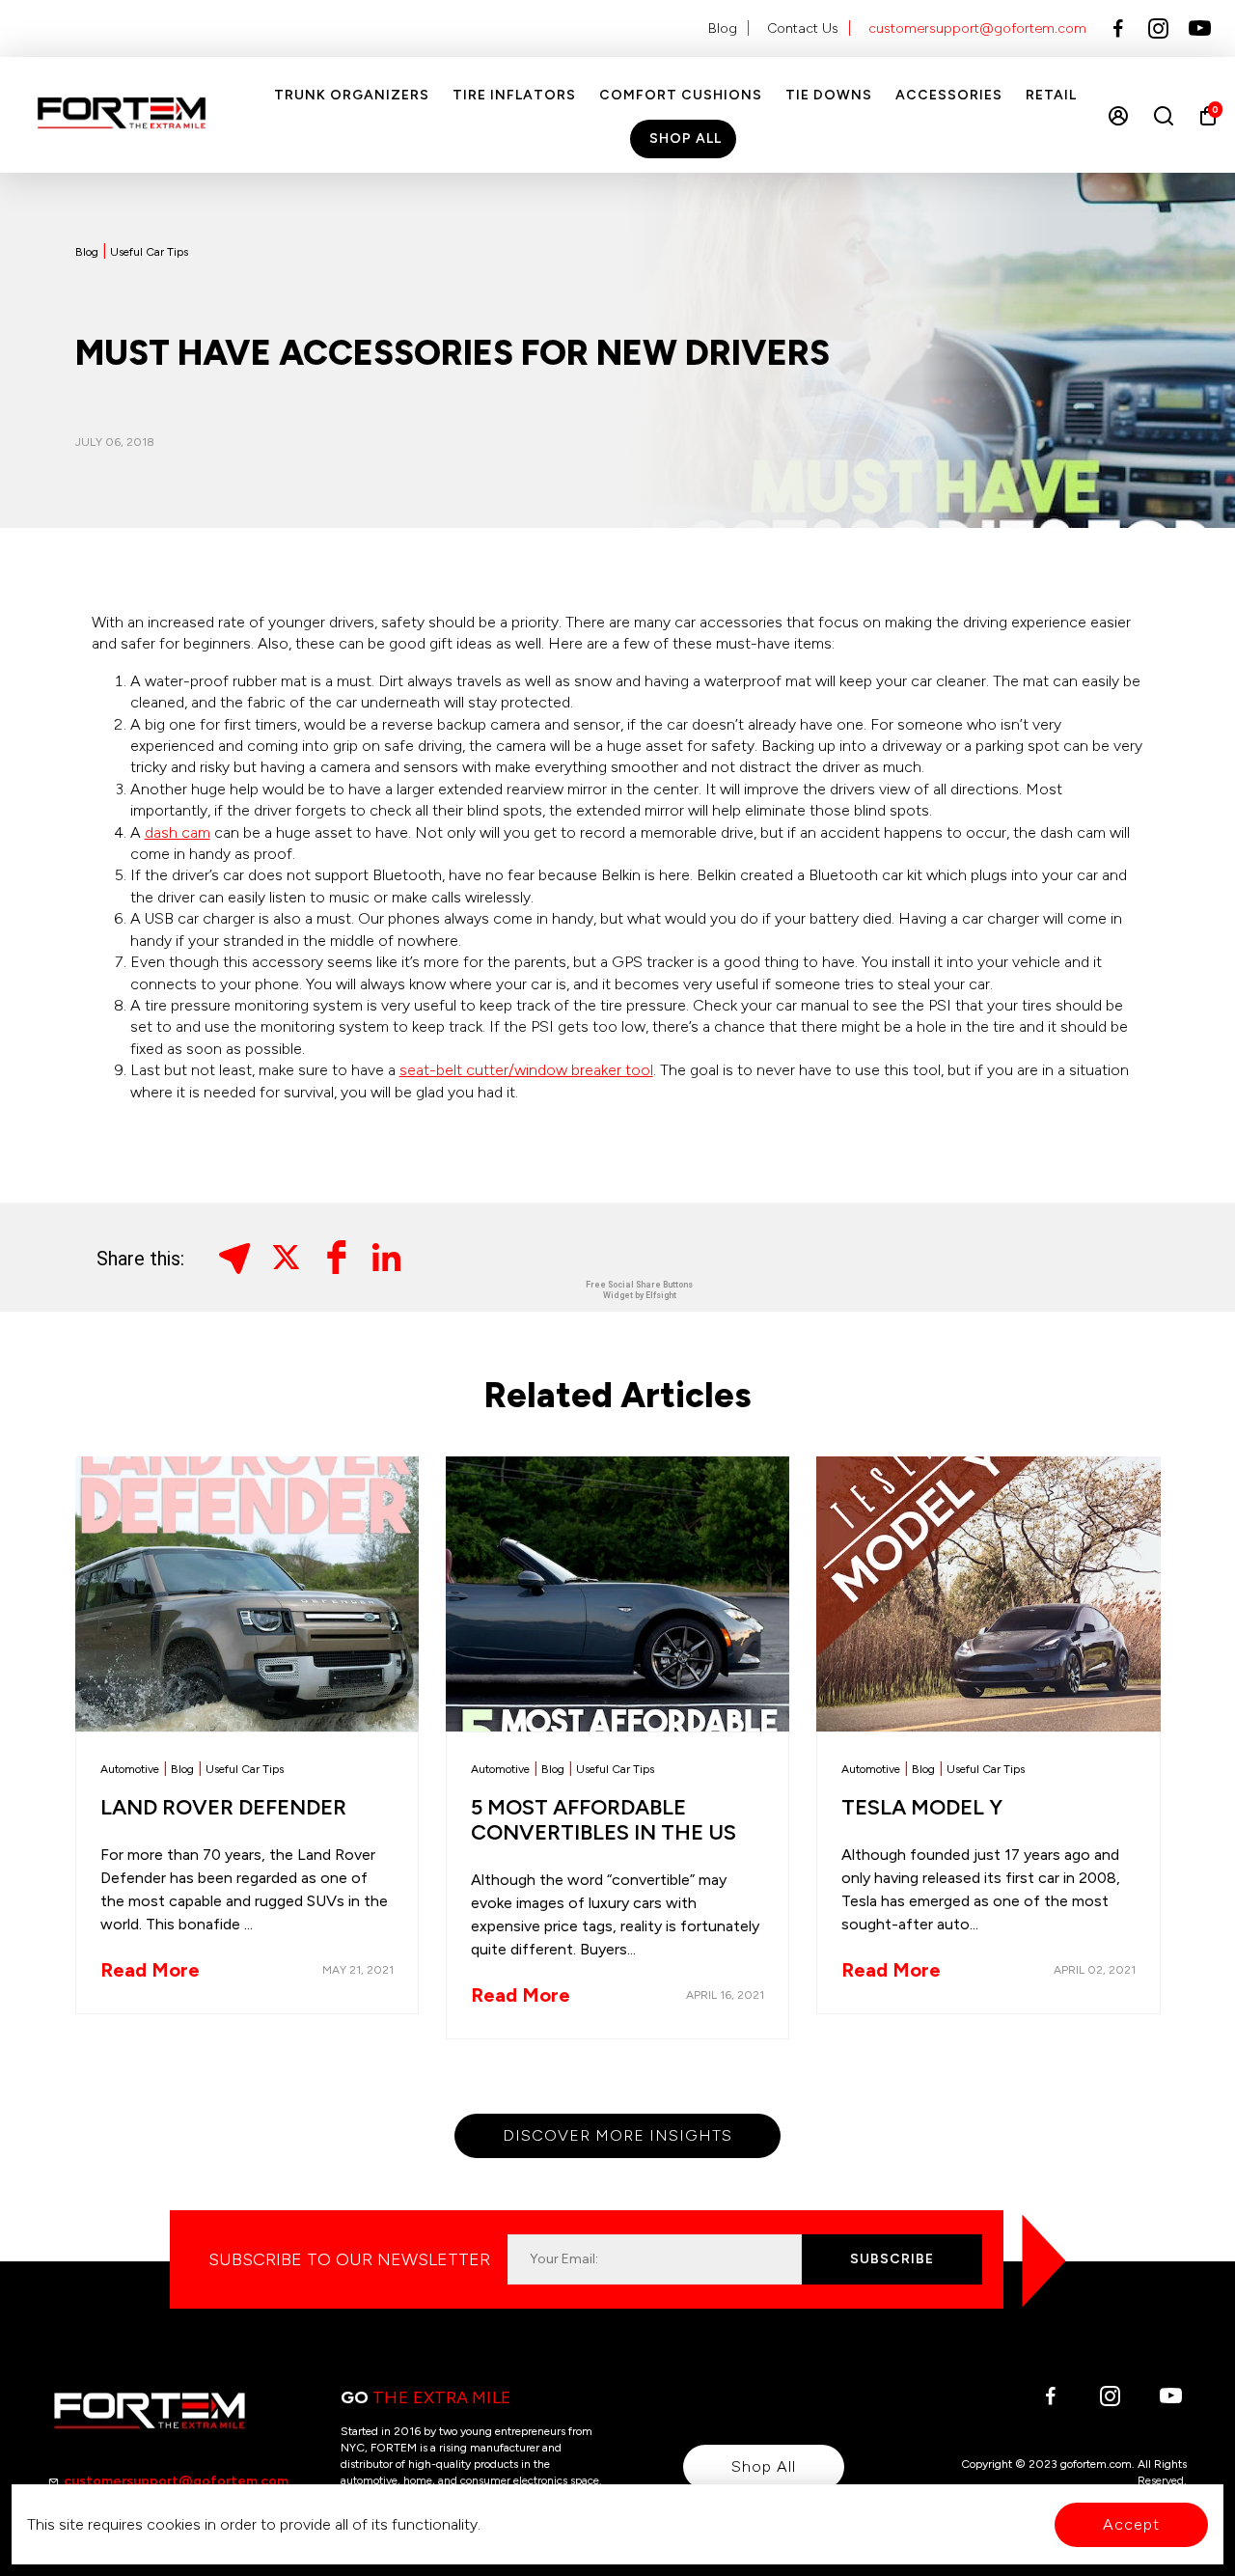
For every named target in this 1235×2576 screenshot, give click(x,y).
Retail (1051, 95)
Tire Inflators (514, 95)
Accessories (949, 95)
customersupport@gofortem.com (977, 28)
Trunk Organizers (352, 95)
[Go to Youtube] (1200, 29)
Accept (1131, 2524)
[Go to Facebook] (1118, 29)
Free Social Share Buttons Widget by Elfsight (639, 1290)
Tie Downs (829, 95)
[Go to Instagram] (1158, 29)
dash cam (178, 832)
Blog (723, 28)
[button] (238, 1257)
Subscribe (892, 2259)
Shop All (686, 138)
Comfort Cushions (681, 95)
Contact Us (803, 28)
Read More (150, 1970)
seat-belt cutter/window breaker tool (526, 1070)
